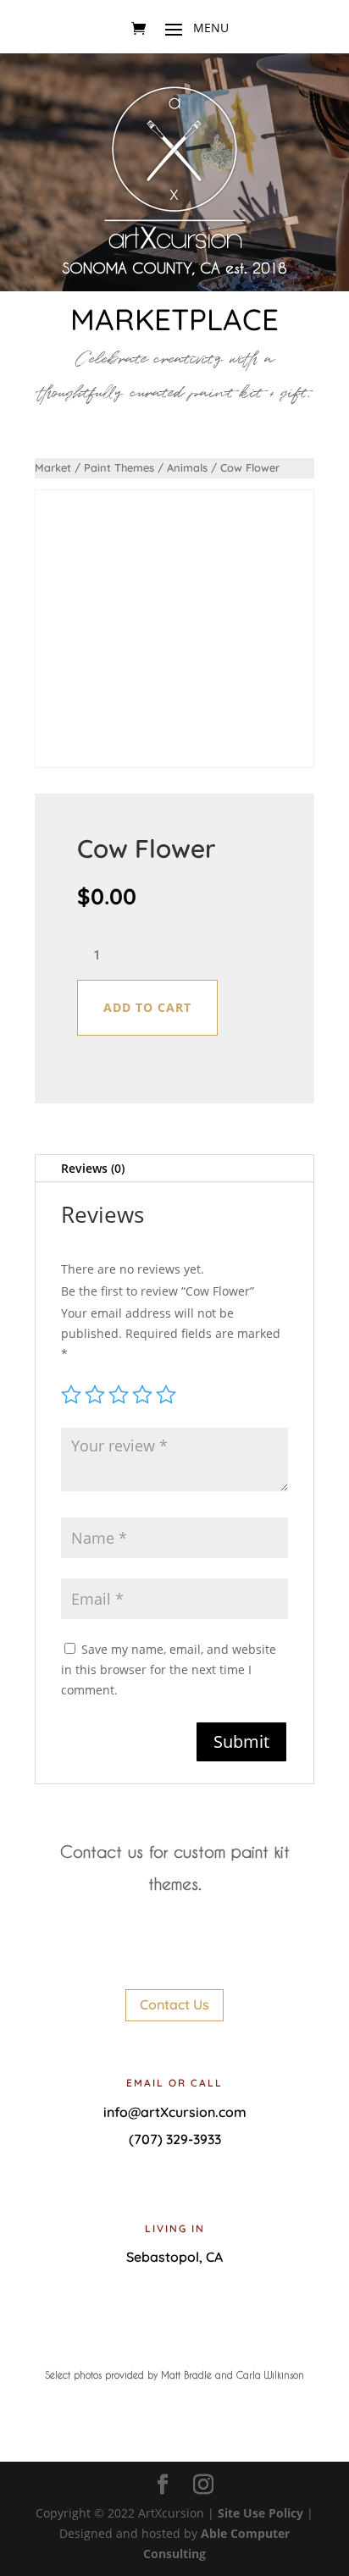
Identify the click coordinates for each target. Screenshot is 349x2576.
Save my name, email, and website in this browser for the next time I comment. (169, 1669)
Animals (187, 467)
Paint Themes (119, 467)
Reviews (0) (93, 1168)
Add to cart (147, 1007)
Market (53, 467)
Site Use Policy (260, 2513)
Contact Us (174, 2004)
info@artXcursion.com (175, 2112)
